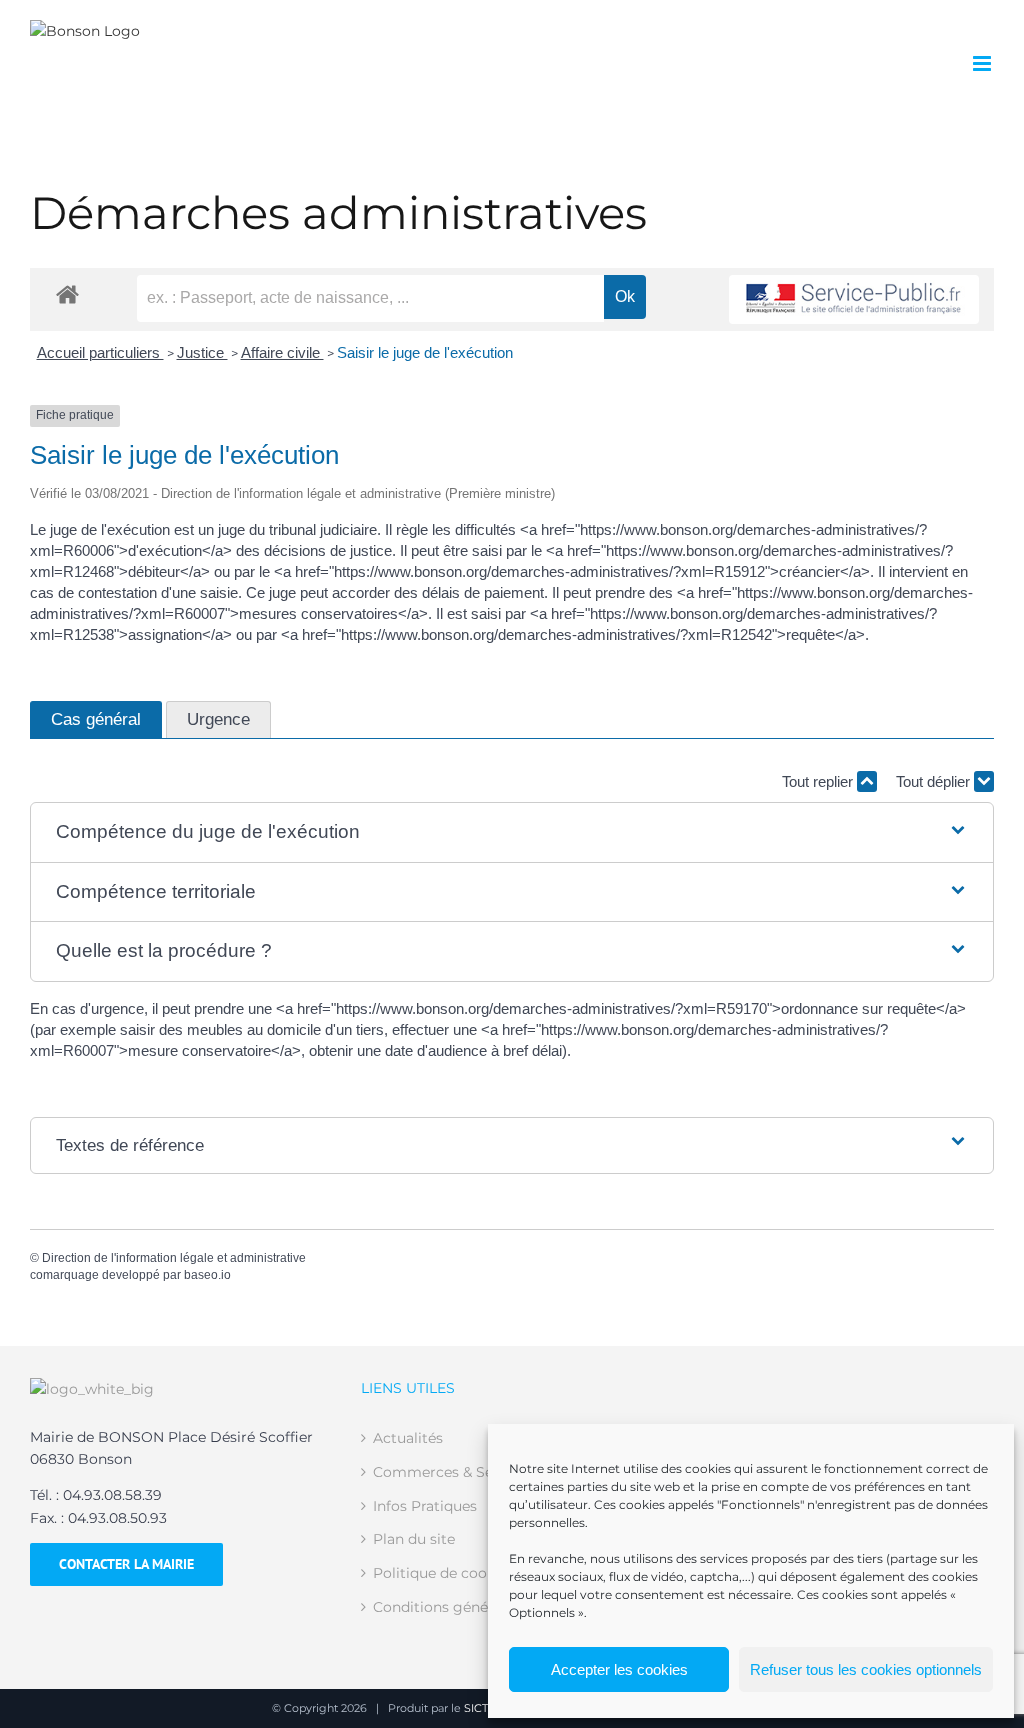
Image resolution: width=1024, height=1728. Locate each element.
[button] (512, 832)
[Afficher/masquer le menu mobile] (983, 63)
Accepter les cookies (619, 1669)
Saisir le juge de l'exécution (425, 352)
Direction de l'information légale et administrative (174, 1258)
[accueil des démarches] (67, 293)
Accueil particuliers (100, 352)
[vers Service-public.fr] (854, 299)
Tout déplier (935, 781)
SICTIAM (487, 1708)
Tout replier (819, 781)
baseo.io (207, 1275)
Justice (202, 352)
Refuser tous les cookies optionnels (866, 1669)
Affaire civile (282, 352)
